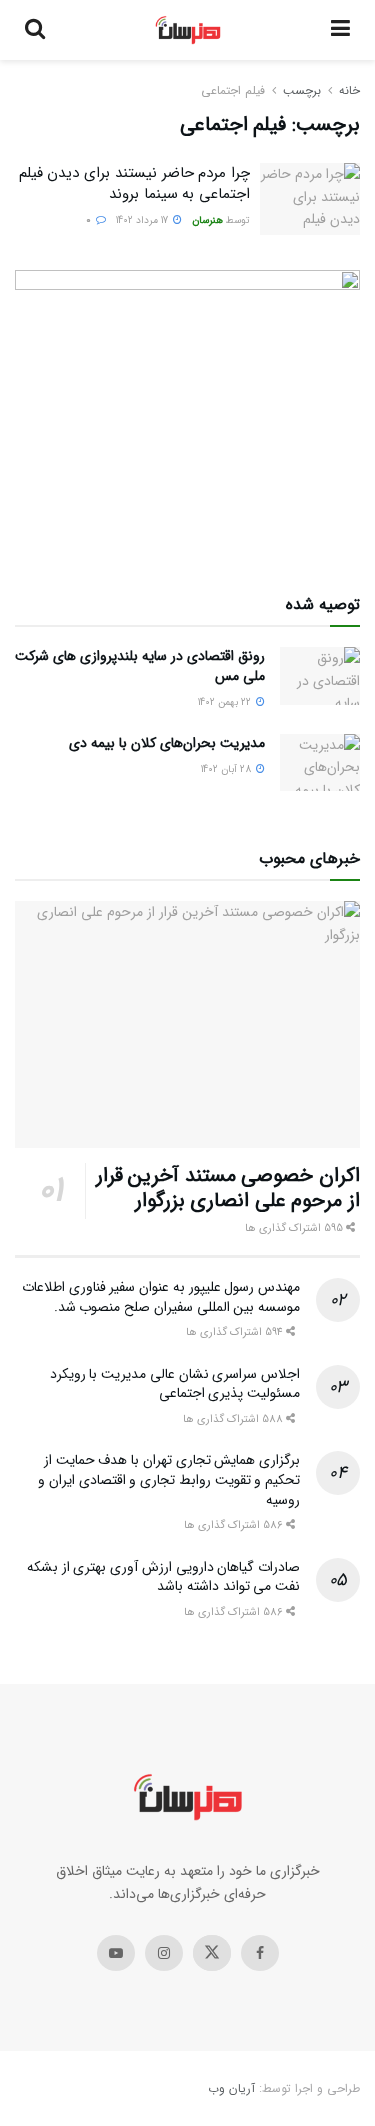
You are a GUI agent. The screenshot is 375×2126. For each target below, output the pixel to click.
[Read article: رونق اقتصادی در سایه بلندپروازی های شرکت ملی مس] (320, 675)
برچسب (302, 90)
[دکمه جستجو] (35, 30)
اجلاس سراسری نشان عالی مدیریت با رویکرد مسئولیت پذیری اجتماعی (175, 1384)
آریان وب (231, 2088)
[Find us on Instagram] (164, 1953)
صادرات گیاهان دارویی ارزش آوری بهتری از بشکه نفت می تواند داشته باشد (163, 1577)
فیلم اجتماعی (233, 90)
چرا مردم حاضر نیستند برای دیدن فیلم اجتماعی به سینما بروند (134, 183)
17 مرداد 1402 (143, 220)
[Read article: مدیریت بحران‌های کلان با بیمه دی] (320, 762)
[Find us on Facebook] (260, 1953)
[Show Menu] (340, 30)
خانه (349, 90)
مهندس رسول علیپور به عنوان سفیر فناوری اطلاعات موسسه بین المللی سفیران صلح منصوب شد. (161, 1297)
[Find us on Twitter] (212, 1953)
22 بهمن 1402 (226, 702)
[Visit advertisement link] (187, 414)
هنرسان (207, 220)
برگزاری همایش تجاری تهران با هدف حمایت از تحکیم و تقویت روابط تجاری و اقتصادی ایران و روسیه (169, 1479)
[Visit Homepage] (188, 30)
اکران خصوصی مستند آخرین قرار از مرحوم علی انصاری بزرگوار (228, 1188)
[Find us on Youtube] (116, 1953)
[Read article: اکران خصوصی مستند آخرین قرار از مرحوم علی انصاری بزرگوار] (187, 1024)
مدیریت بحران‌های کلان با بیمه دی (167, 743)
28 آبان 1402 (227, 769)
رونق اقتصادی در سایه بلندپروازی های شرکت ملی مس (140, 666)
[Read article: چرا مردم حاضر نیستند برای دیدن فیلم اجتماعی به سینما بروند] (310, 199)
